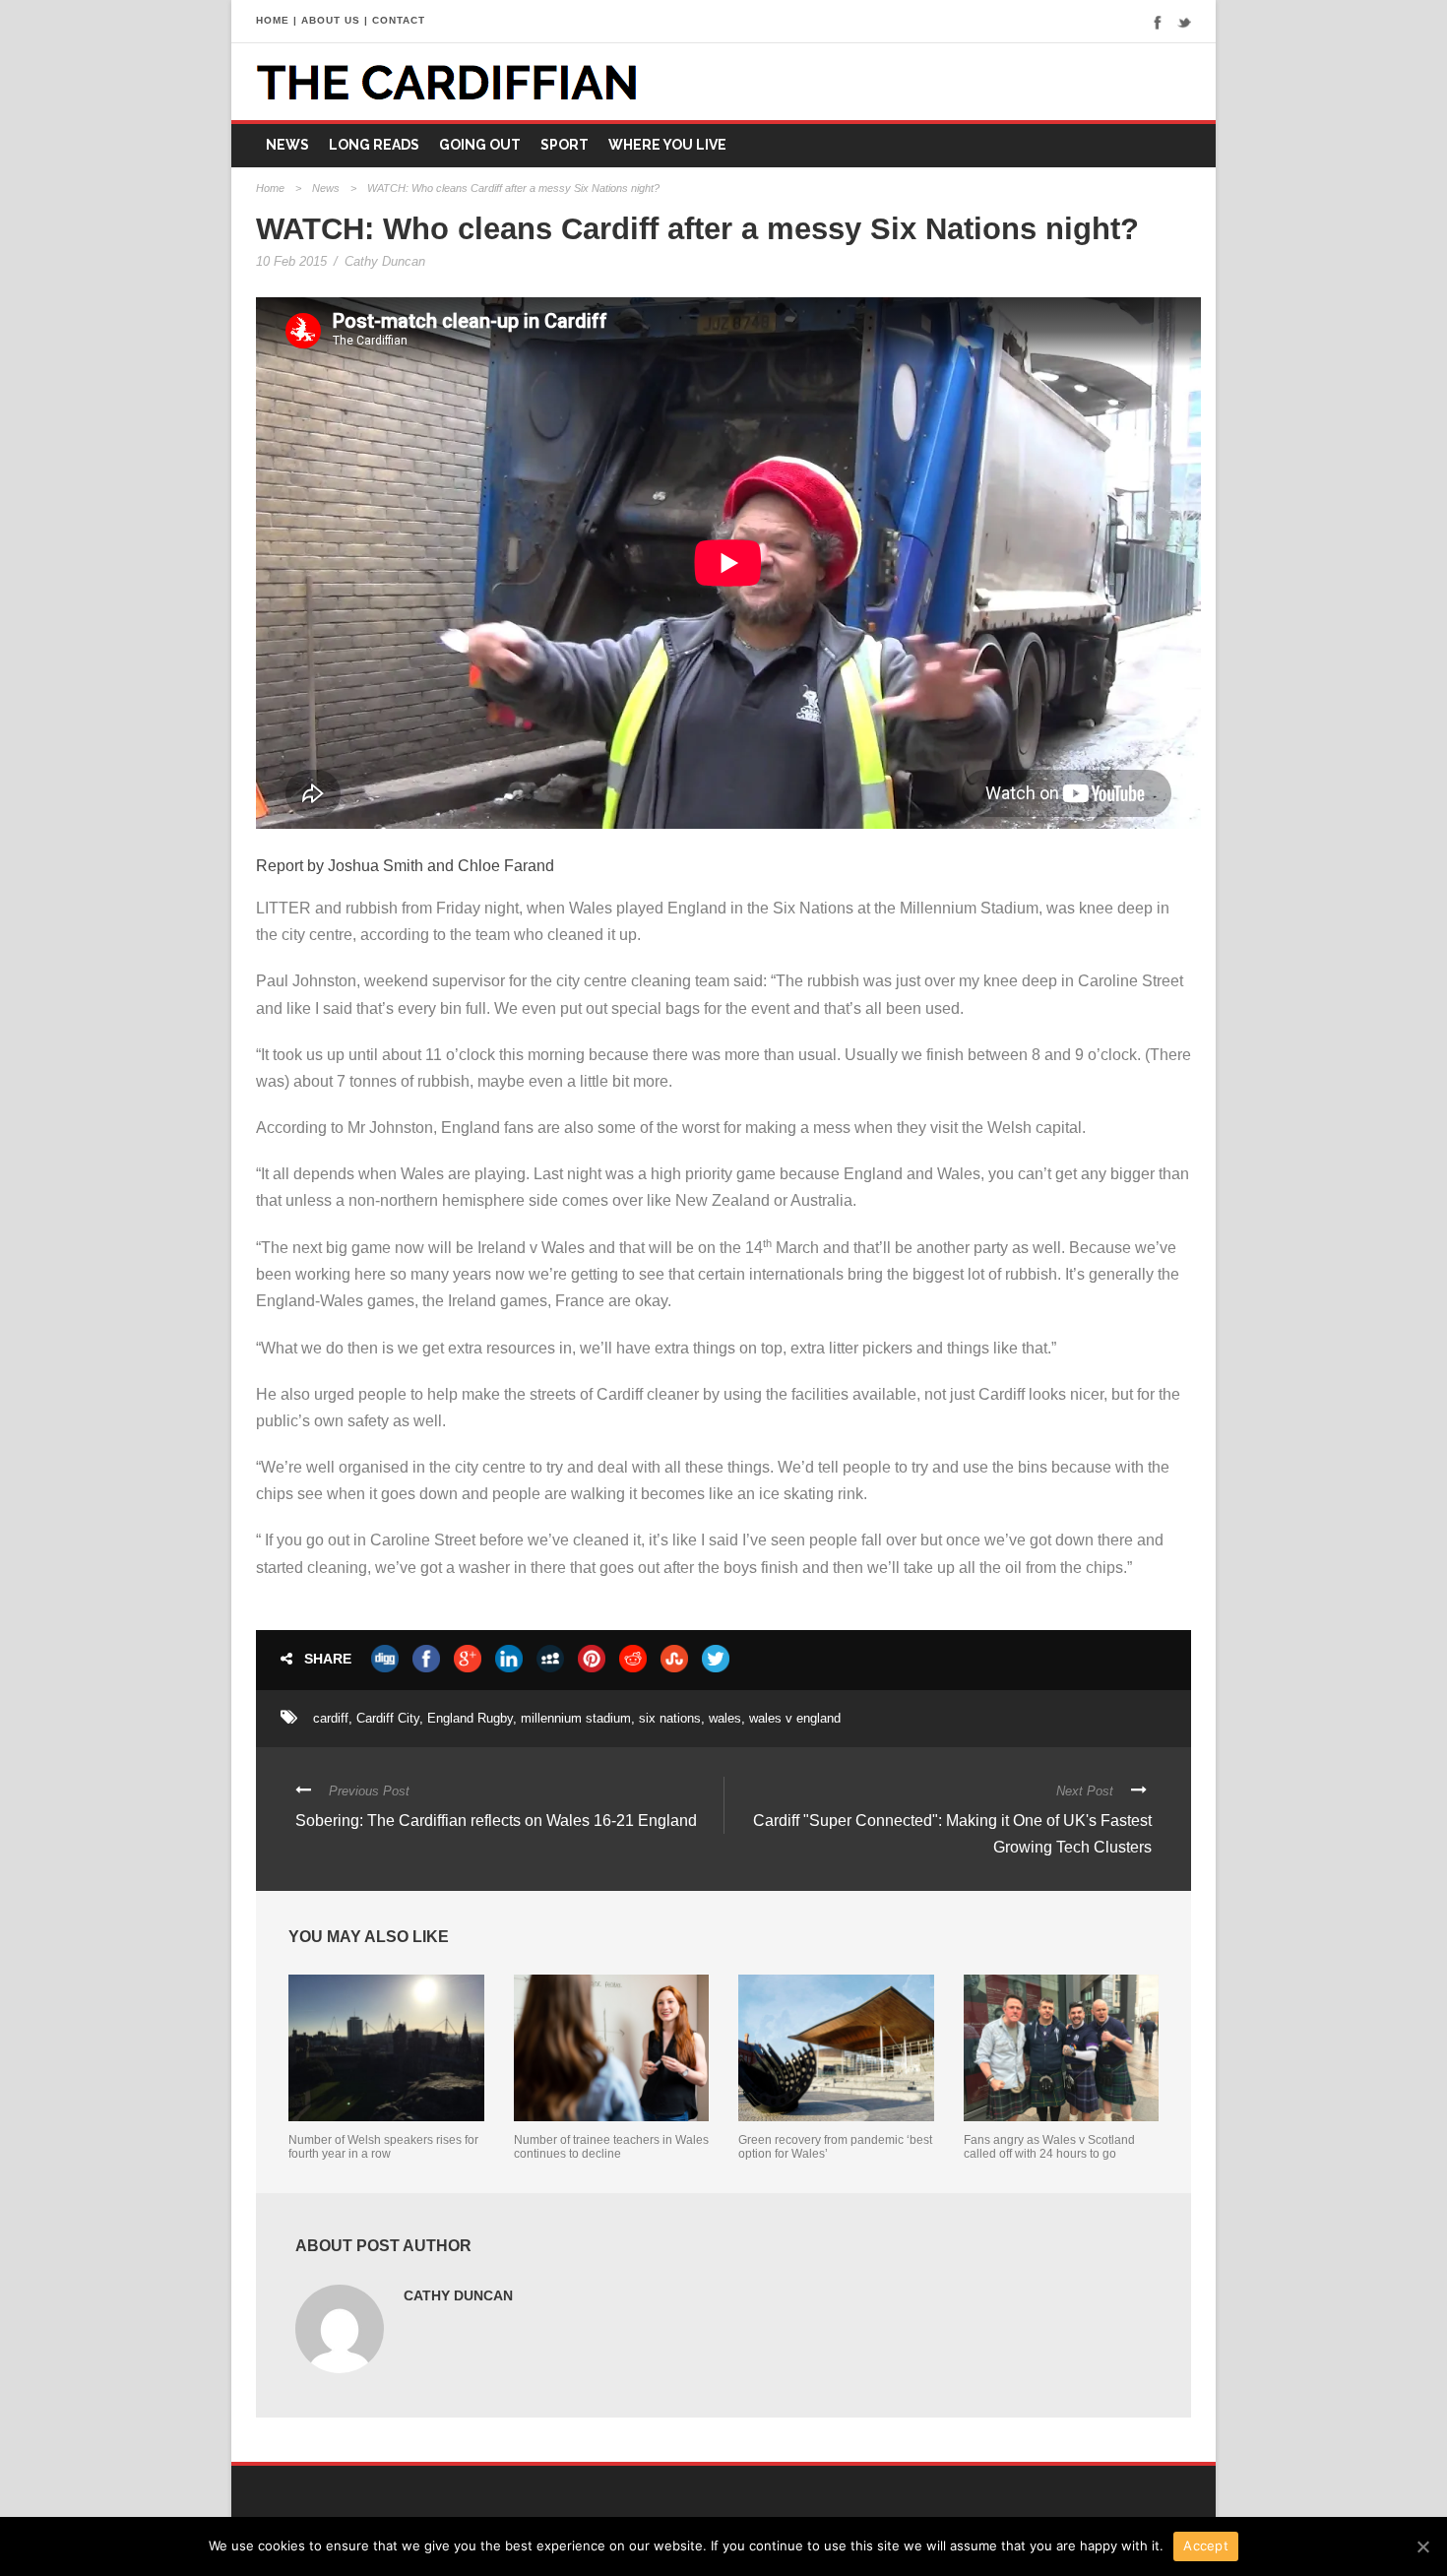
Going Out (480, 145)
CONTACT (399, 20)
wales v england (795, 1718)
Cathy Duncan (385, 261)
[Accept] (1422, 2546)
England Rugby (470, 1718)
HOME (273, 20)
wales (725, 1718)
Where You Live (667, 145)
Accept (1206, 2545)
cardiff (331, 1718)
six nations (670, 1718)
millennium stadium (576, 1718)
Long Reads (374, 145)
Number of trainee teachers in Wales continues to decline (611, 2147)
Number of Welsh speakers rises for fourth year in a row (383, 2147)
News (287, 145)
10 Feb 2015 (291, 261)
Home (270, 188)
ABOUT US (331, 20)
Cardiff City (388, 1718)
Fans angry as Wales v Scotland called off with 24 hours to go (1049, 2147)
